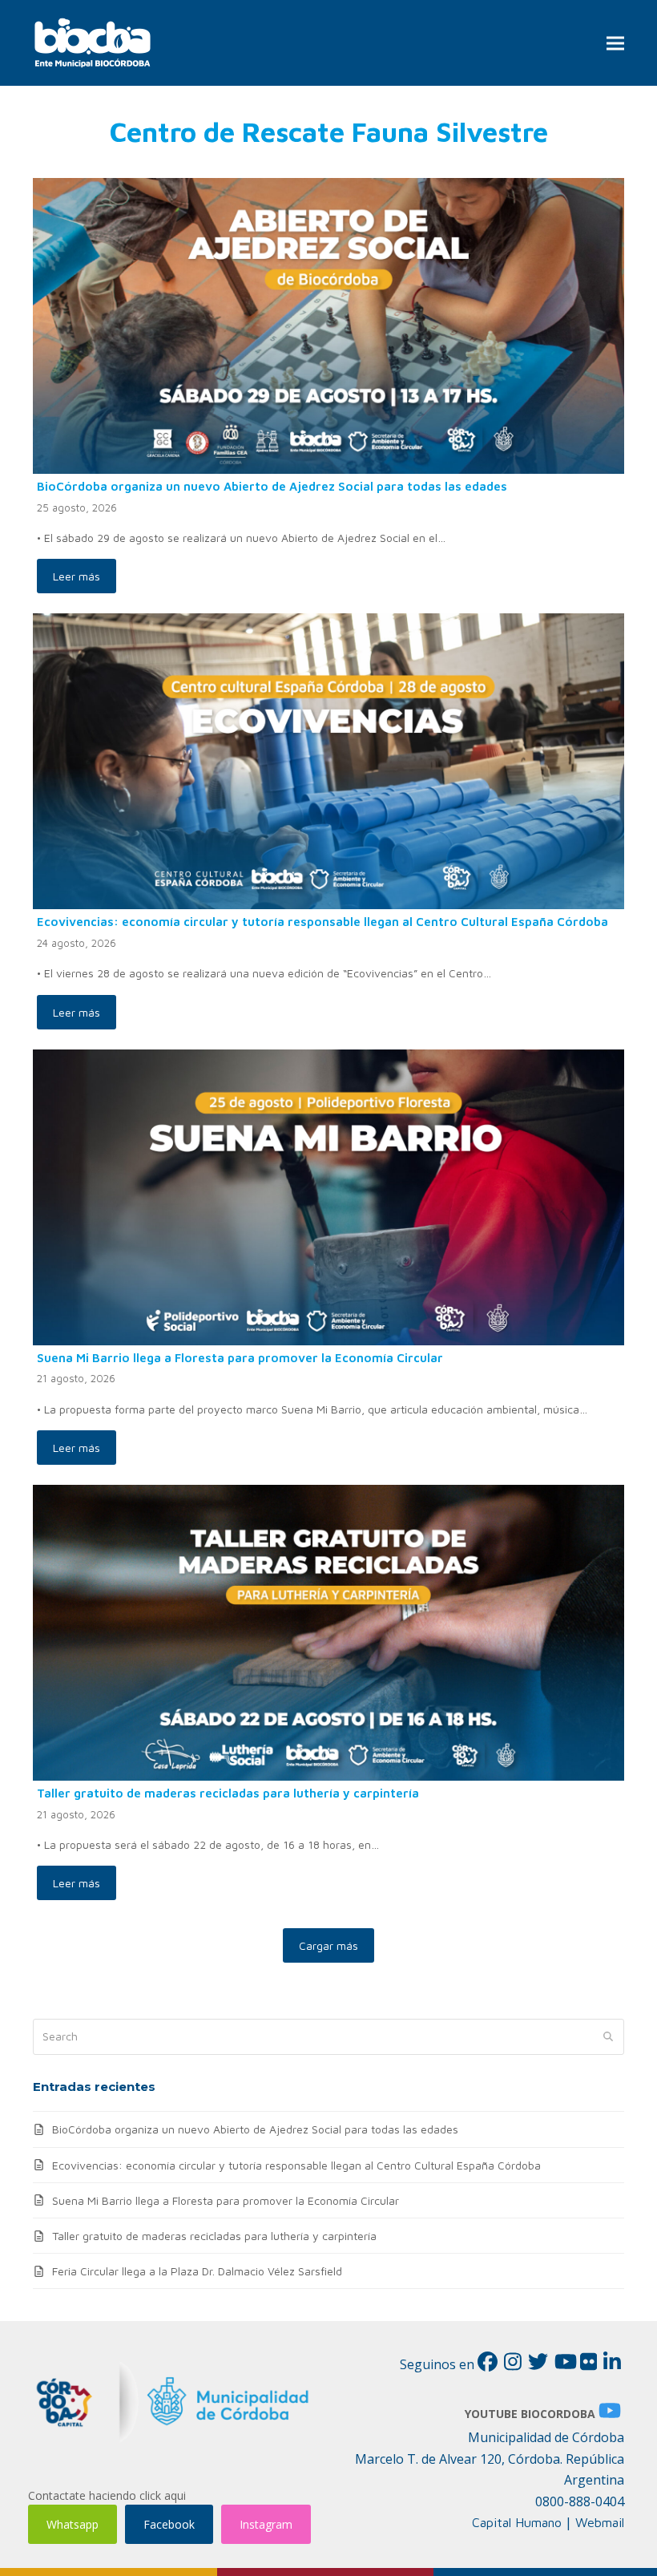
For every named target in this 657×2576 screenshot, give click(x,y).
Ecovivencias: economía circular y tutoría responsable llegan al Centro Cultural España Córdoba (322, 921)
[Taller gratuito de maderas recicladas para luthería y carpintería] (328, 1631)
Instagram (266, 2524)
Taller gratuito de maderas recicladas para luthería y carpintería (228, 1793)
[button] (615, 43)
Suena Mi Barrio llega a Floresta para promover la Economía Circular (240, 1357)
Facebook (169, 2524)
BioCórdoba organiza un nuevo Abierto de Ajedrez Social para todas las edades (272, 486)
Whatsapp (73, 2524)
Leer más (77, 576)
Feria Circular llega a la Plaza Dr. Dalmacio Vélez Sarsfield (197, 2271)
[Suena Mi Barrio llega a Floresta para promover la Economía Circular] (328, 1196)
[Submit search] (608, 2037)
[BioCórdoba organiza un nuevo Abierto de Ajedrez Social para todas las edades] (328, 324)
